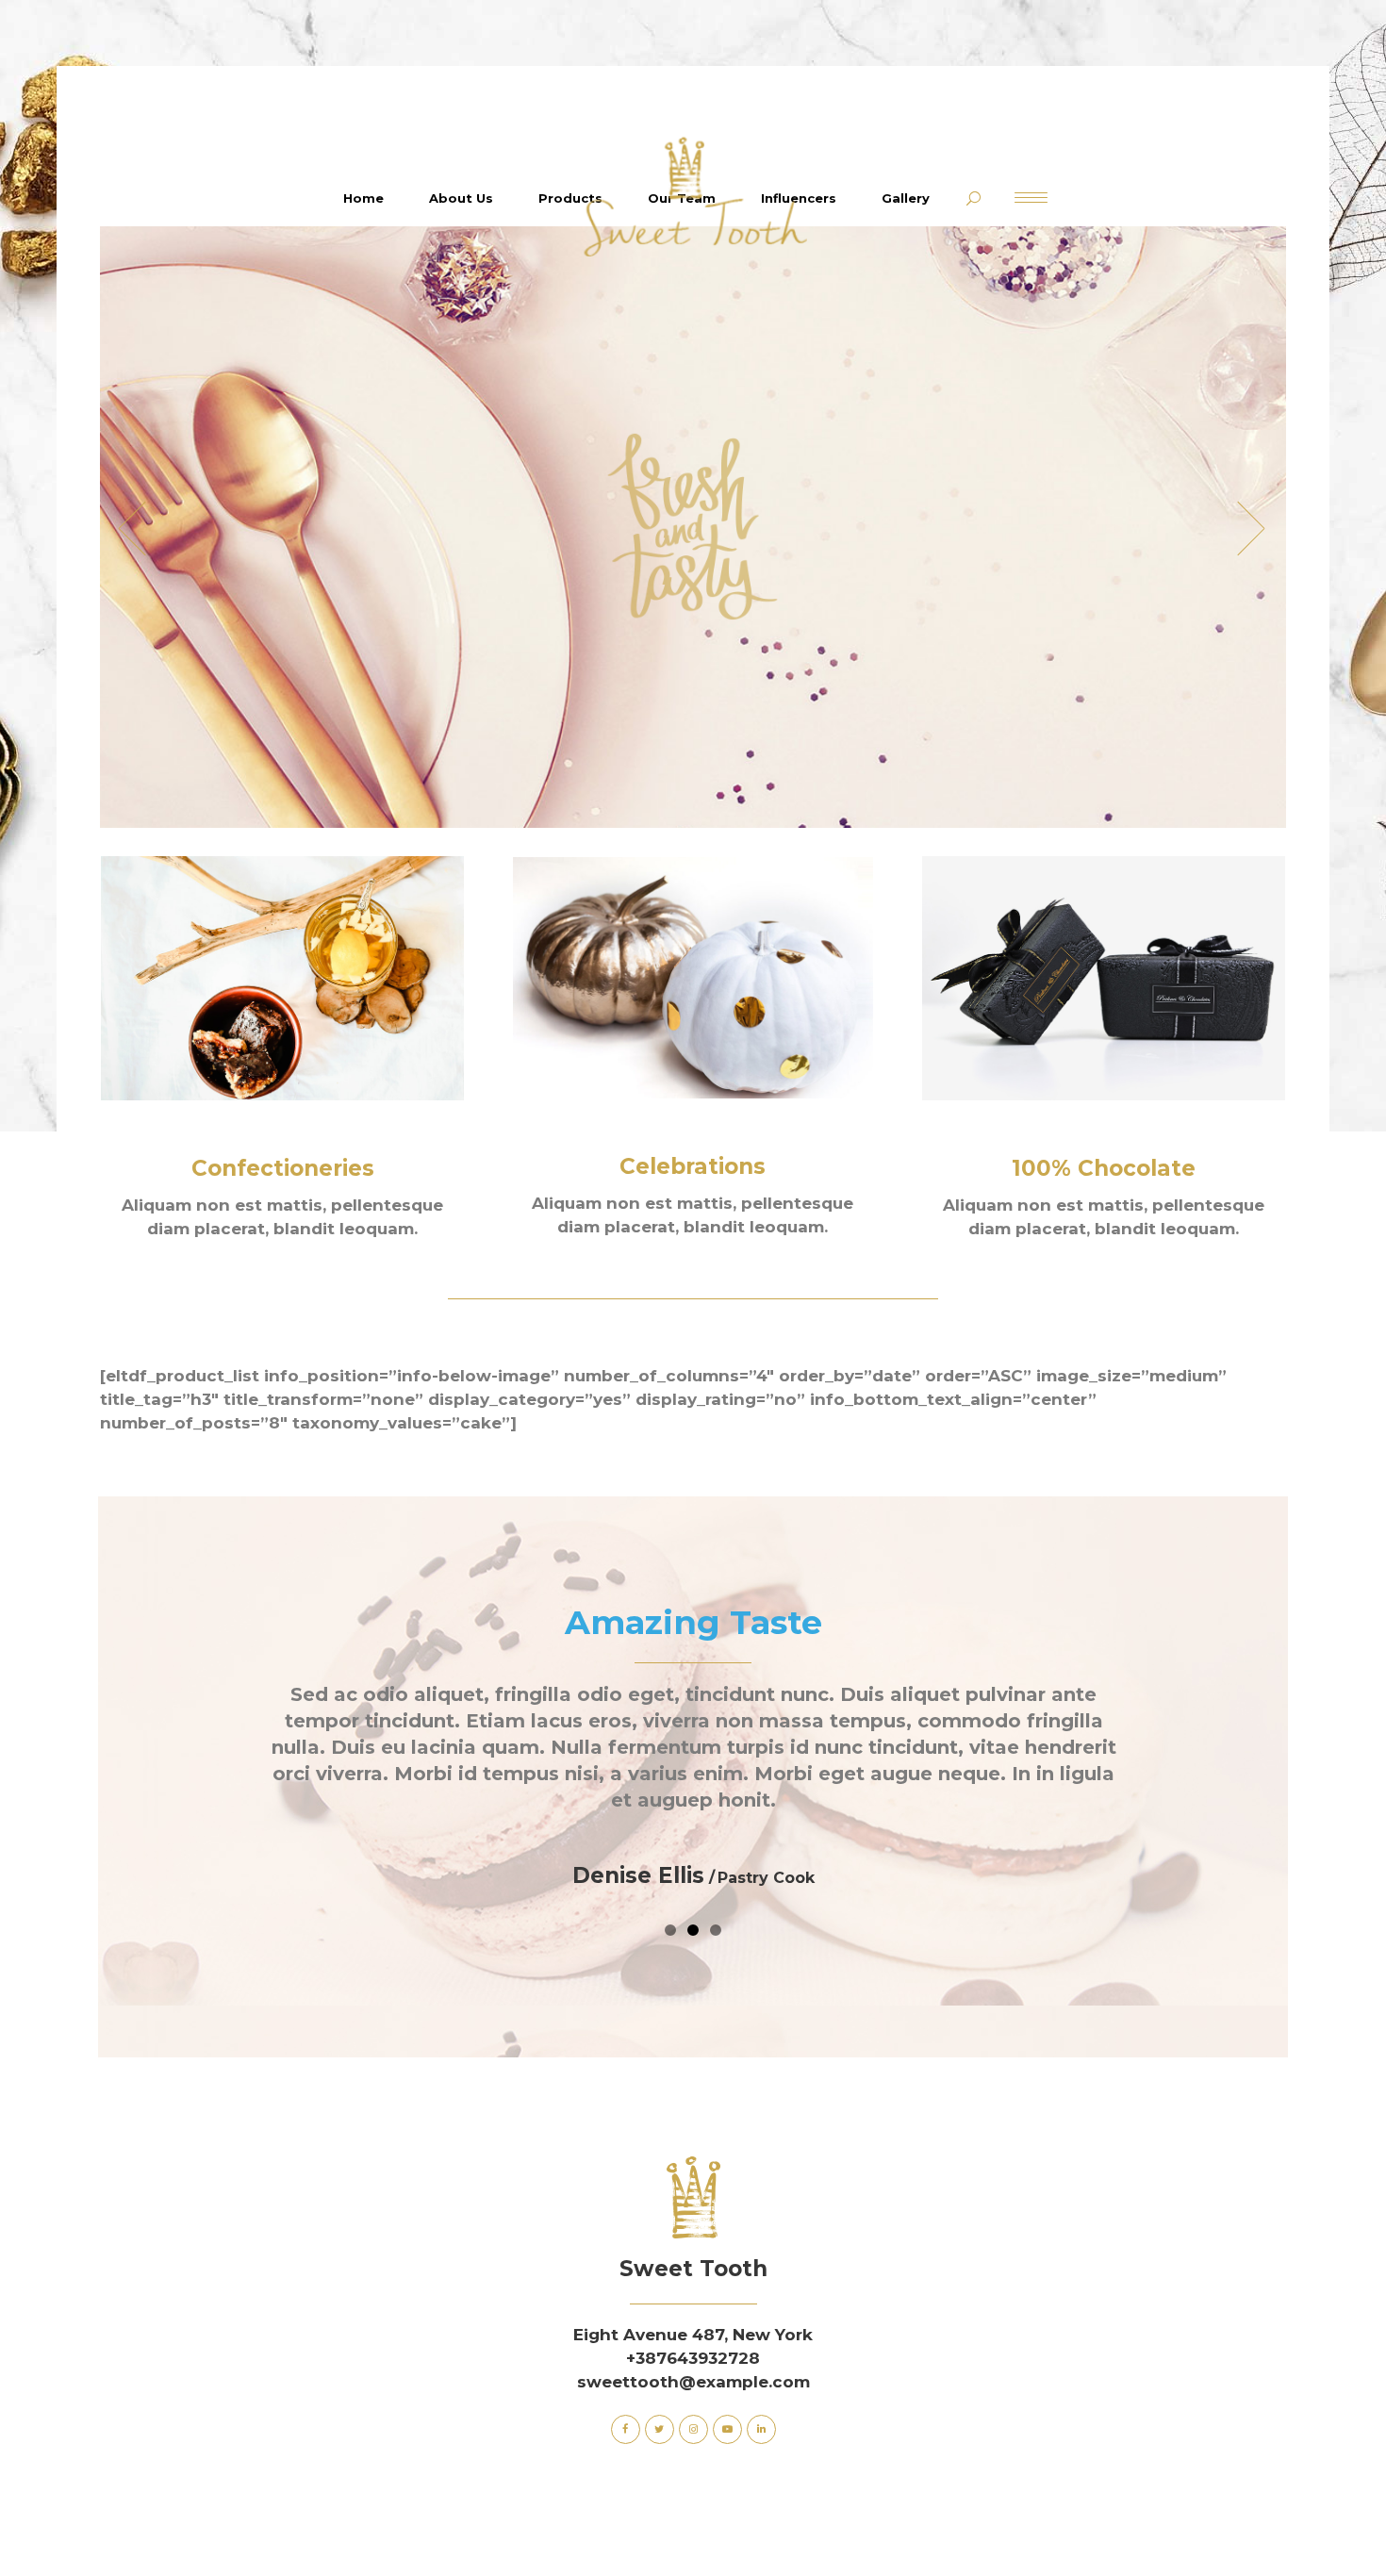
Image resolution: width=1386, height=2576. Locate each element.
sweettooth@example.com (693, 2382)
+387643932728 (693, 2358)
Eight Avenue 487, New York (693, 2335)
